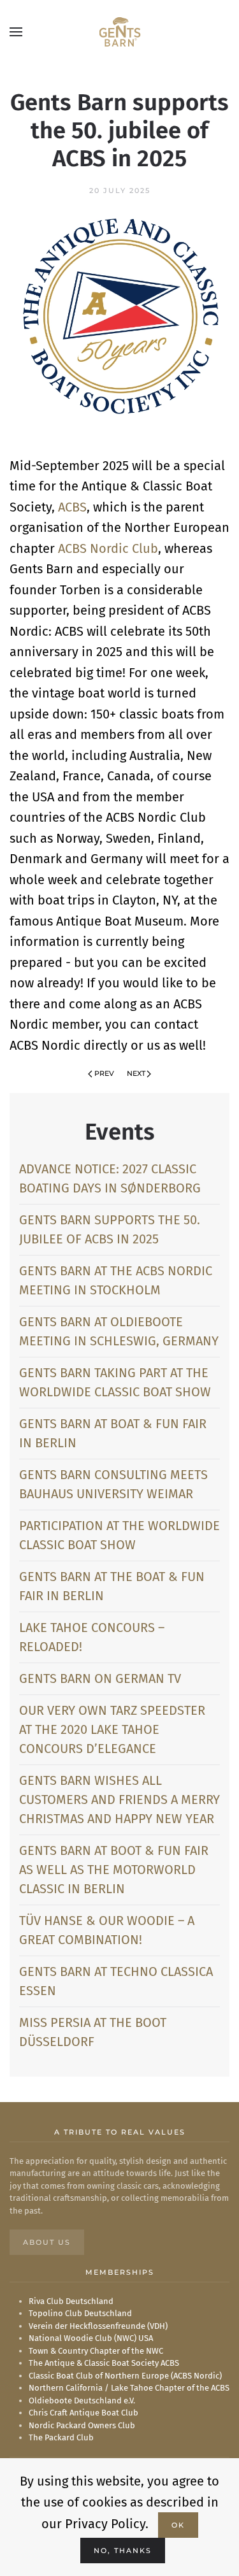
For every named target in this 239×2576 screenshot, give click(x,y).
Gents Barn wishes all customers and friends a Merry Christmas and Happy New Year (119, 1800)
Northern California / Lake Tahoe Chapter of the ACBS (129, 2388)
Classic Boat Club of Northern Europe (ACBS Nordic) (125, 2376)
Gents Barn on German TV (100, 1678)
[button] (16, 32)
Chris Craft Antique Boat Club (83, 2413)
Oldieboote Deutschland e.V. (82, 2401)
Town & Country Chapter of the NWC (96, 2351)
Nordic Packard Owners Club (82, 2425)
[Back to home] (119, 32)
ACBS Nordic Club (108, 548)
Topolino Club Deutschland (80, 2313)
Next (136, 1073)
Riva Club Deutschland (71, 2301)
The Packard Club (61, 2437)
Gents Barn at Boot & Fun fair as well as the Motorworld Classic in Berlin (114, 1870)
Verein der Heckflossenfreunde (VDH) (98, 2326)
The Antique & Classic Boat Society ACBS (104, 2363)
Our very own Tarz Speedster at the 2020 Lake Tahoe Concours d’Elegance (112, 1729)
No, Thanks (123, 2551)
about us (47, 2242)
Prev (104, 1073)
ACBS (72, 507)
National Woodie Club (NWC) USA (91, 2338)
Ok (178, 2525)
